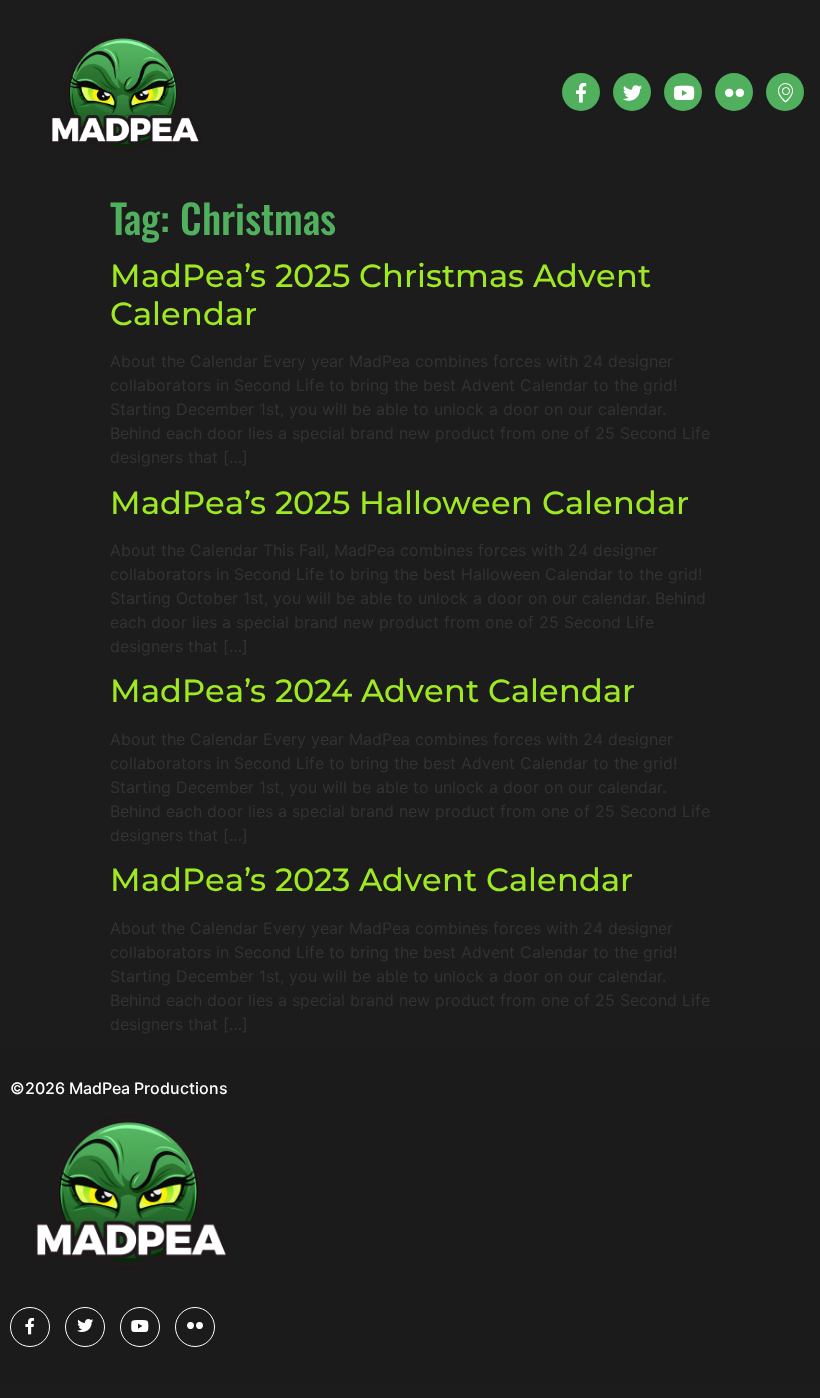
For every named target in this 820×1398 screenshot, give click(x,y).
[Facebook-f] (581, 92)
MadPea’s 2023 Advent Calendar (371, 879)
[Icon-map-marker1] (785, 92)
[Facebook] (30, 1327)
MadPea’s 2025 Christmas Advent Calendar (380, 294)
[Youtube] (683, 92)
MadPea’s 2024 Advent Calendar (372, 690)
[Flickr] (195, 1327)
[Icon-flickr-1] (734, 92)
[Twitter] (632, 92)
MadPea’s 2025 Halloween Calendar (399, 502)
